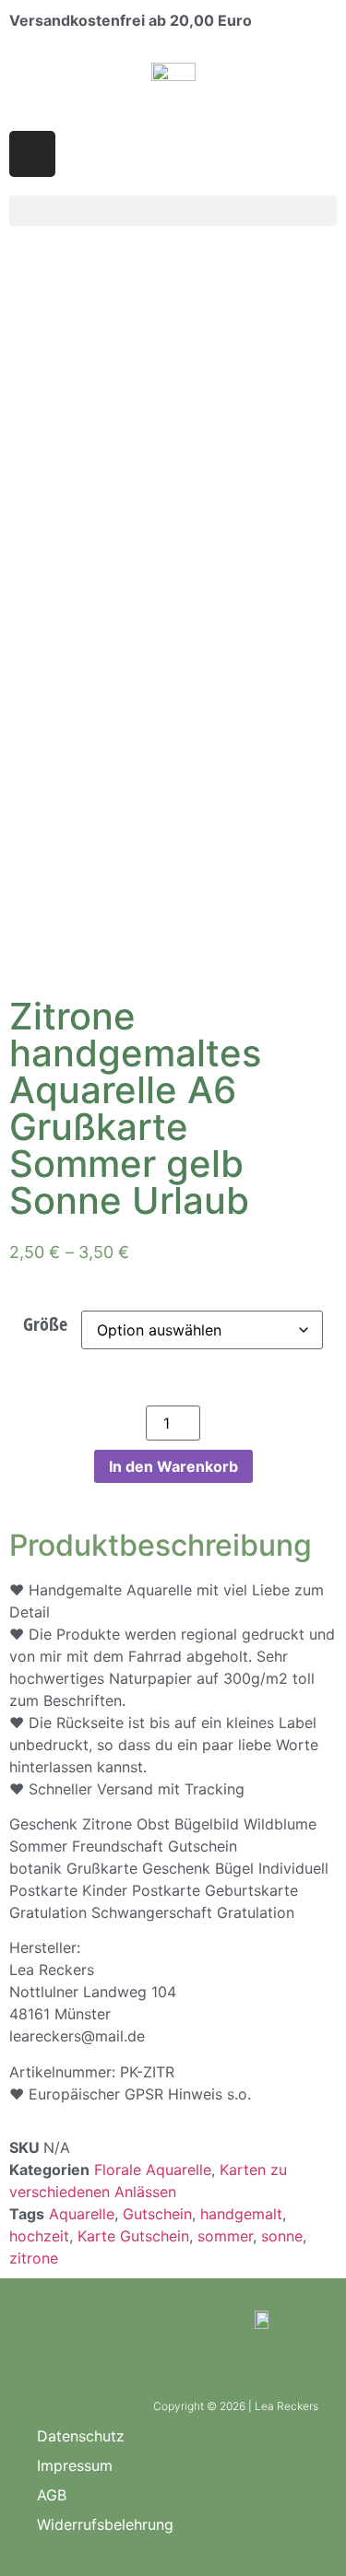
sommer (225, 2236)
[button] (173, 211)
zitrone (34, 2258)
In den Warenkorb (173, 1466)
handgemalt (241, 2214)
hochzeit (39, 2236)
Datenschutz (81, 2436)
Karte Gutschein (133, 2236)
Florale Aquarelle (153, 2170)
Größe (45, 1324)
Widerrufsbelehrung (105, 2524)
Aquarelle (82, 2214)
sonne (282, 2236)
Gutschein (157, 2214)
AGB (52, 2495)
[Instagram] (32, 154)
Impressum (75, 2465)
